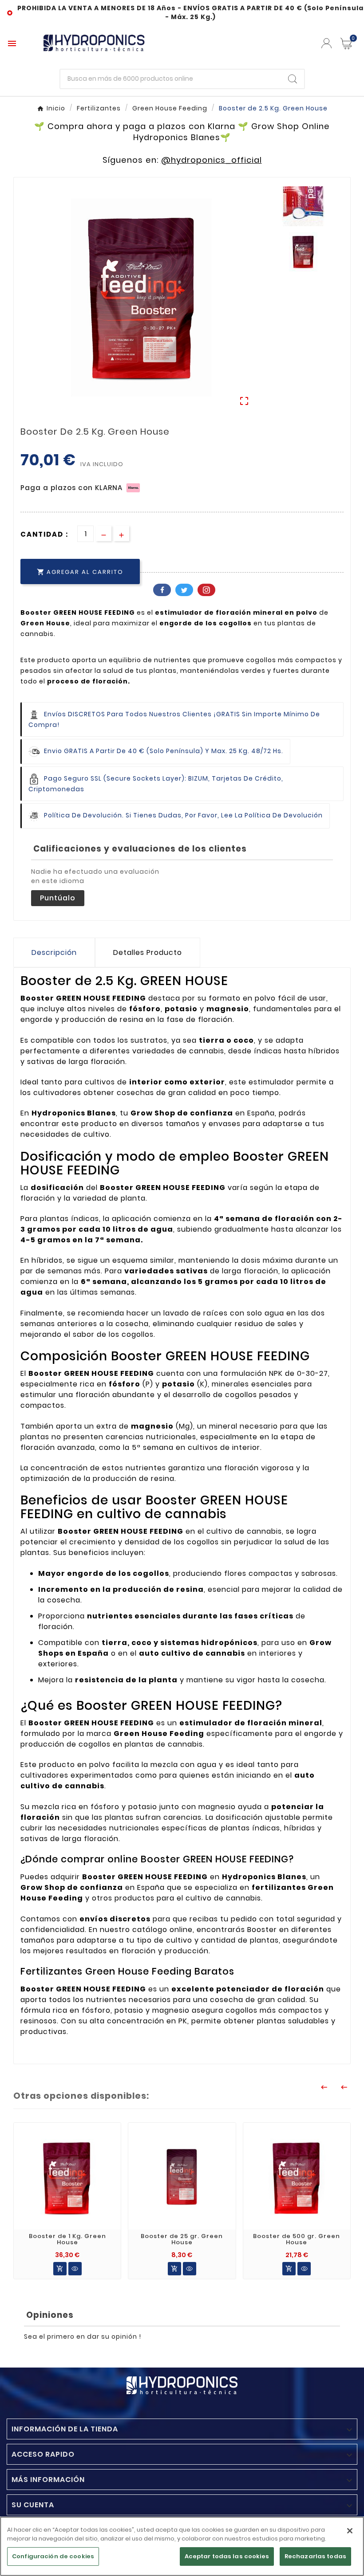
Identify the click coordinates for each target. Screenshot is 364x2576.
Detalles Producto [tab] (148, 952)
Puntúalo (58, 898)
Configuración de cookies (53, 2556)
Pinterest (206, 590)
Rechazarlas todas (315, 2556)
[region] (182, 2546)
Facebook (162, 590)
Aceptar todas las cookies (227, 2556)
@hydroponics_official (212, 160)
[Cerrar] (350, 2531)
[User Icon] (326, 43)
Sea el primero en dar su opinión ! (83, 2336)
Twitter (184, 590)
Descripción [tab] (54, 952)
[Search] (293, 79)
